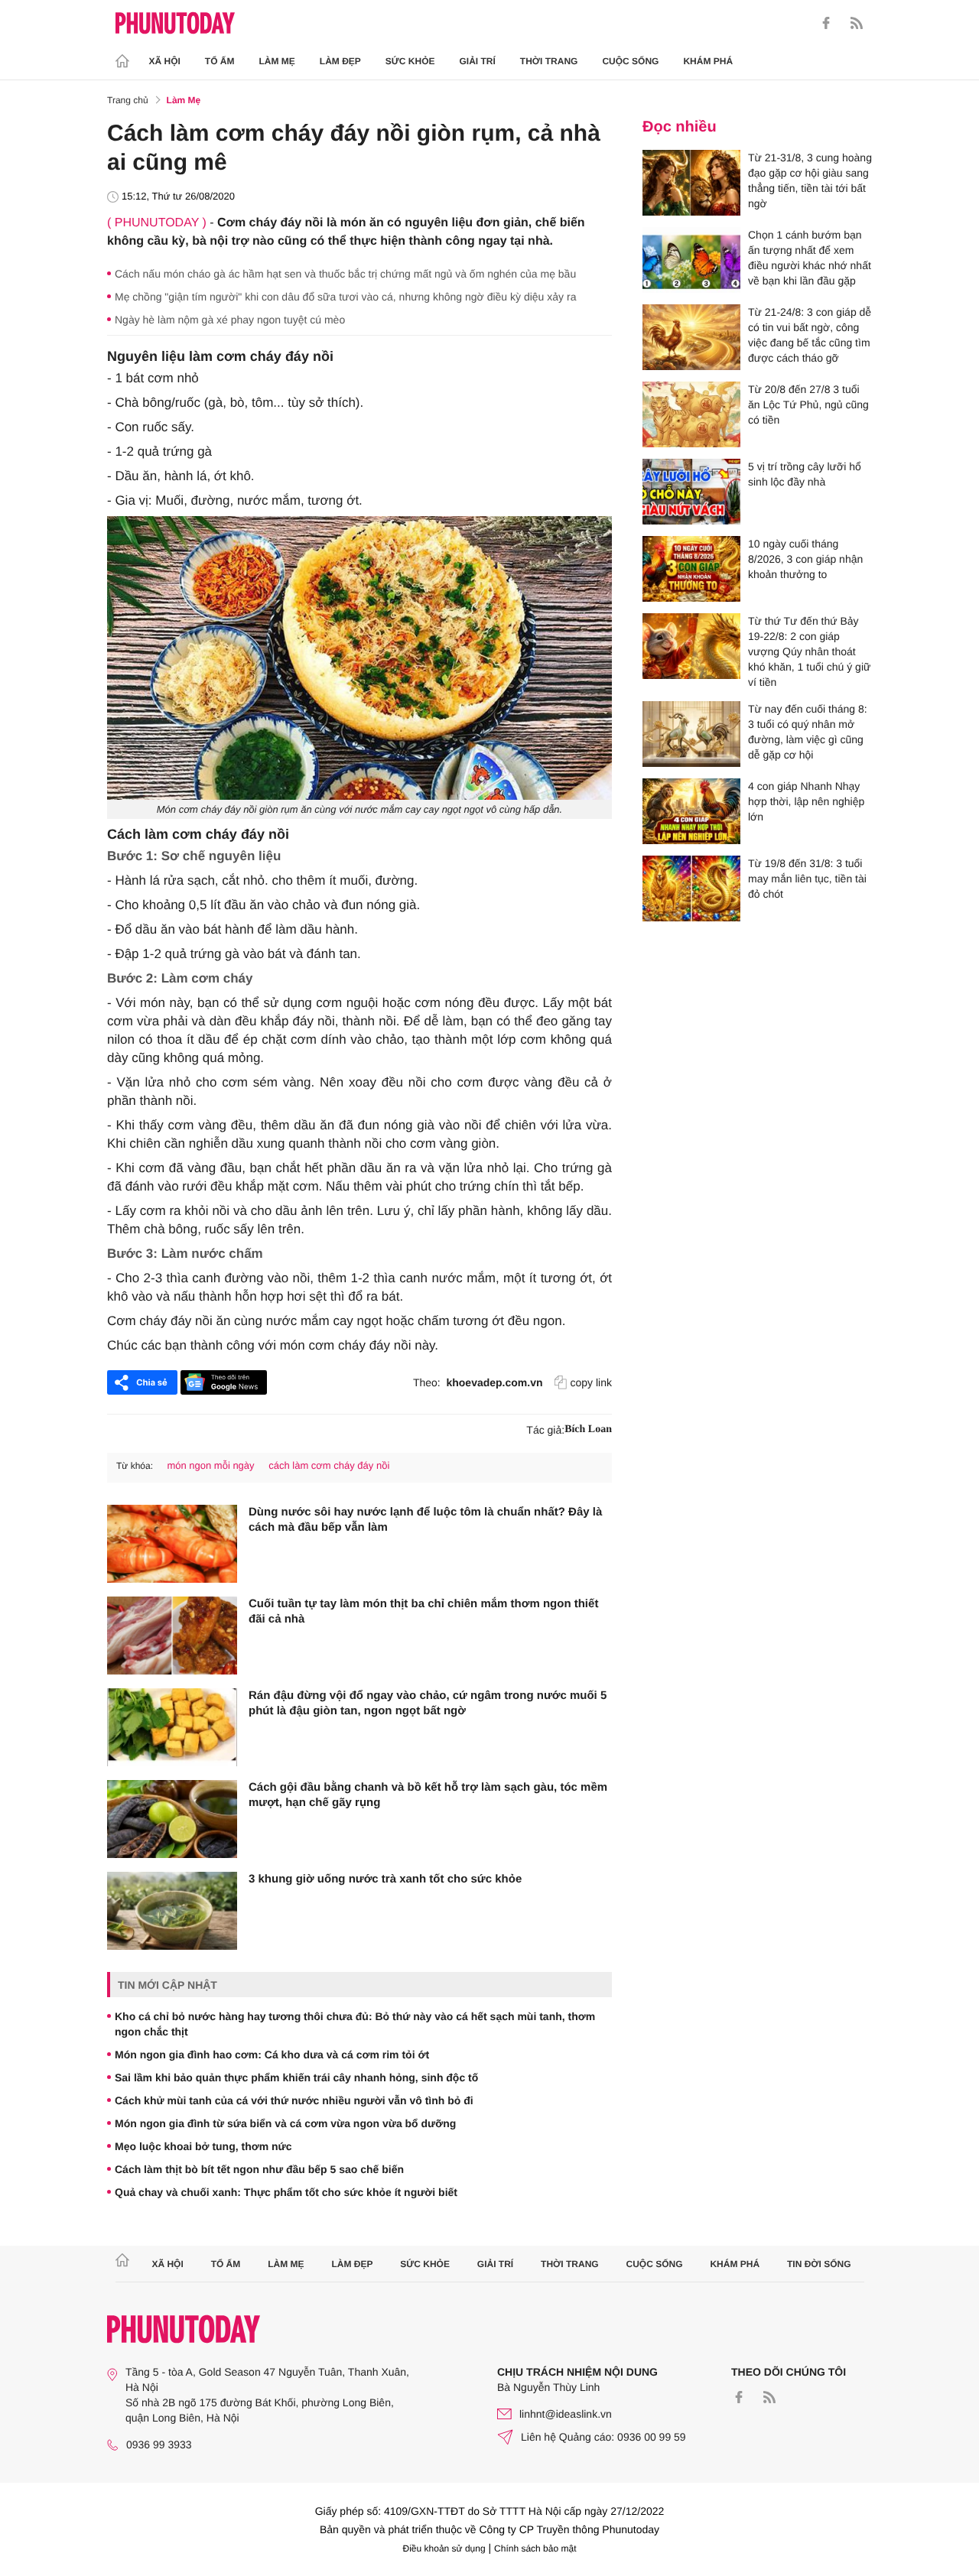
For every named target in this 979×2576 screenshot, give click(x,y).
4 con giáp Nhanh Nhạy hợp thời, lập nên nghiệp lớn (806, 801)
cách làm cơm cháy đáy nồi (329, 1465)
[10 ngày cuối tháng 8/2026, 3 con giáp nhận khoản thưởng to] (691, 569)
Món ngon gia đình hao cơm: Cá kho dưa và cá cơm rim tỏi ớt (272, 2055)
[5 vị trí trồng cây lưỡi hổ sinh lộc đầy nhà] (691, 492)
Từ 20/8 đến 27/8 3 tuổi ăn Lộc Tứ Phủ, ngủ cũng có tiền (808, 404)
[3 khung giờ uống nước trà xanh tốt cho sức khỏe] (172, 1911)
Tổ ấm (220, 61)
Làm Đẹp (340, 61)
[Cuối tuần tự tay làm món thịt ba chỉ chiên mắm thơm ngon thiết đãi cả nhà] (172, 1636)
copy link (591, 1382)
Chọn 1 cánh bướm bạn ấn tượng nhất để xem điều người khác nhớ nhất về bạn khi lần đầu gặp (810, 258)
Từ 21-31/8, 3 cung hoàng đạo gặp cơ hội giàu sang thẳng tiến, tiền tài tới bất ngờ (810, 180)
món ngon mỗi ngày (210, 1465)
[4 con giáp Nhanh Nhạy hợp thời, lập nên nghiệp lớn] (691, 811)
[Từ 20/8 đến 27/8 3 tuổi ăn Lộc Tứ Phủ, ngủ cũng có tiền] (691, 414)
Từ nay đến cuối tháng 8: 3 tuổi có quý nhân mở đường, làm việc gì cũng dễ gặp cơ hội (808, 732)
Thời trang (549, 61)
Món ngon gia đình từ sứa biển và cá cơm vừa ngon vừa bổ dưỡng (285, 2123)
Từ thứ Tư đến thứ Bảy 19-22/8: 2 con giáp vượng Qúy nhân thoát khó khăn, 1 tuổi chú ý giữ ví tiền (809, 651)
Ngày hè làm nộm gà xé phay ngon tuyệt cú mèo (230, 320)
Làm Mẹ (277, 61)
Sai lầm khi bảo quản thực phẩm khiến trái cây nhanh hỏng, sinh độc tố (296, 2077)
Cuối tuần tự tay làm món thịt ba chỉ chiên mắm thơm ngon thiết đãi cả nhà (423, 1611)
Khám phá (708, 61)
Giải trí (477, 61)
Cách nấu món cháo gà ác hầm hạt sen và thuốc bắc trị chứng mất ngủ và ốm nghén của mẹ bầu (345, 274)
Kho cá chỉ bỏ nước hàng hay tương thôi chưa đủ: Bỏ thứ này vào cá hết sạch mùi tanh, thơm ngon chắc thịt (355, 2024)
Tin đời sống (819, 2264)
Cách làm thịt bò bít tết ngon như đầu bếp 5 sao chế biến (259, 2169)
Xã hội (165, 61)
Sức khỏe (410, 61)
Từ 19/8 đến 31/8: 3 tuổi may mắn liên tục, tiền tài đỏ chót (807, 879)
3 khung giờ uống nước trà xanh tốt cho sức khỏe (385, 1879)
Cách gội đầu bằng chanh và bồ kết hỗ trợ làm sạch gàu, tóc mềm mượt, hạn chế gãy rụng (428, 1795)
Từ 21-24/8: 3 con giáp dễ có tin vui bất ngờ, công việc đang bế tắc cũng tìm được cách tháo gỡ (810, 335)
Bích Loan (588, 1429)
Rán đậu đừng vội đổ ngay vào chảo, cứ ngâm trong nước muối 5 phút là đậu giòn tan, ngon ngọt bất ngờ (428, 1703)
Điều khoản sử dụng (444, 2548)
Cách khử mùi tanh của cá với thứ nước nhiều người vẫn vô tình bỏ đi (294, 2100)
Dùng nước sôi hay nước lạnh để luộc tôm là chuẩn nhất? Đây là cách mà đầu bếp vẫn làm (425, 1520)
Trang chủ (128, 100)
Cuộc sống (630, 61)
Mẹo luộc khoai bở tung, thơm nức (203, 2146)
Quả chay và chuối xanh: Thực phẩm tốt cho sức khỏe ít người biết (286, 2192)
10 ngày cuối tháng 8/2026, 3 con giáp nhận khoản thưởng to (805, 559)
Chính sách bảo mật (535, 2548)
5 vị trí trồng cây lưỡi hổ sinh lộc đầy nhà (805, 474)
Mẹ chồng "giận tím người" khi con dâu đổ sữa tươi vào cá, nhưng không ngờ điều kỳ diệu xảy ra (345, 297)
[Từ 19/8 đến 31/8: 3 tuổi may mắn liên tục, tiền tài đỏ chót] (691, 888)
